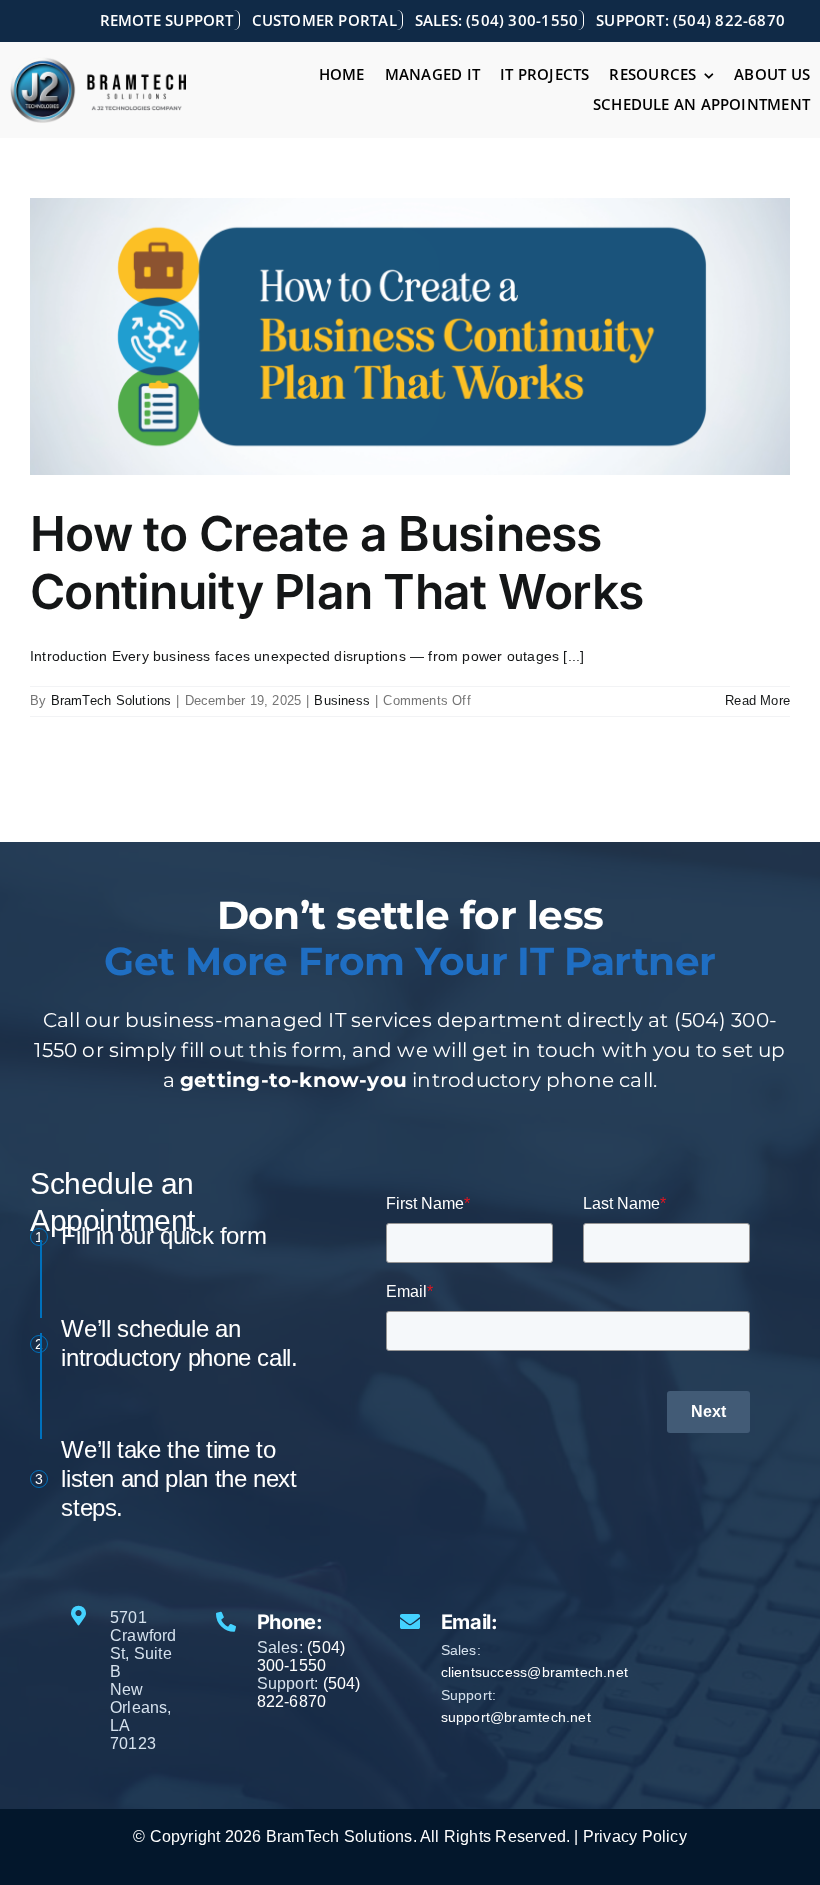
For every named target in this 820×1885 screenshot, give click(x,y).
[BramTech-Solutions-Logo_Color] (98, 64)
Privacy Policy (635, 1836)
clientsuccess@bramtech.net (534, 1672)
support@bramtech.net (516, 1717)
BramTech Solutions (111, 700)
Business (342, 700)
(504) (342, 1683)
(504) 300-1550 (301, 1656)
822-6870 (292, 1701)
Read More (757, 700)
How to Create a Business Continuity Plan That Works (336, 562)
